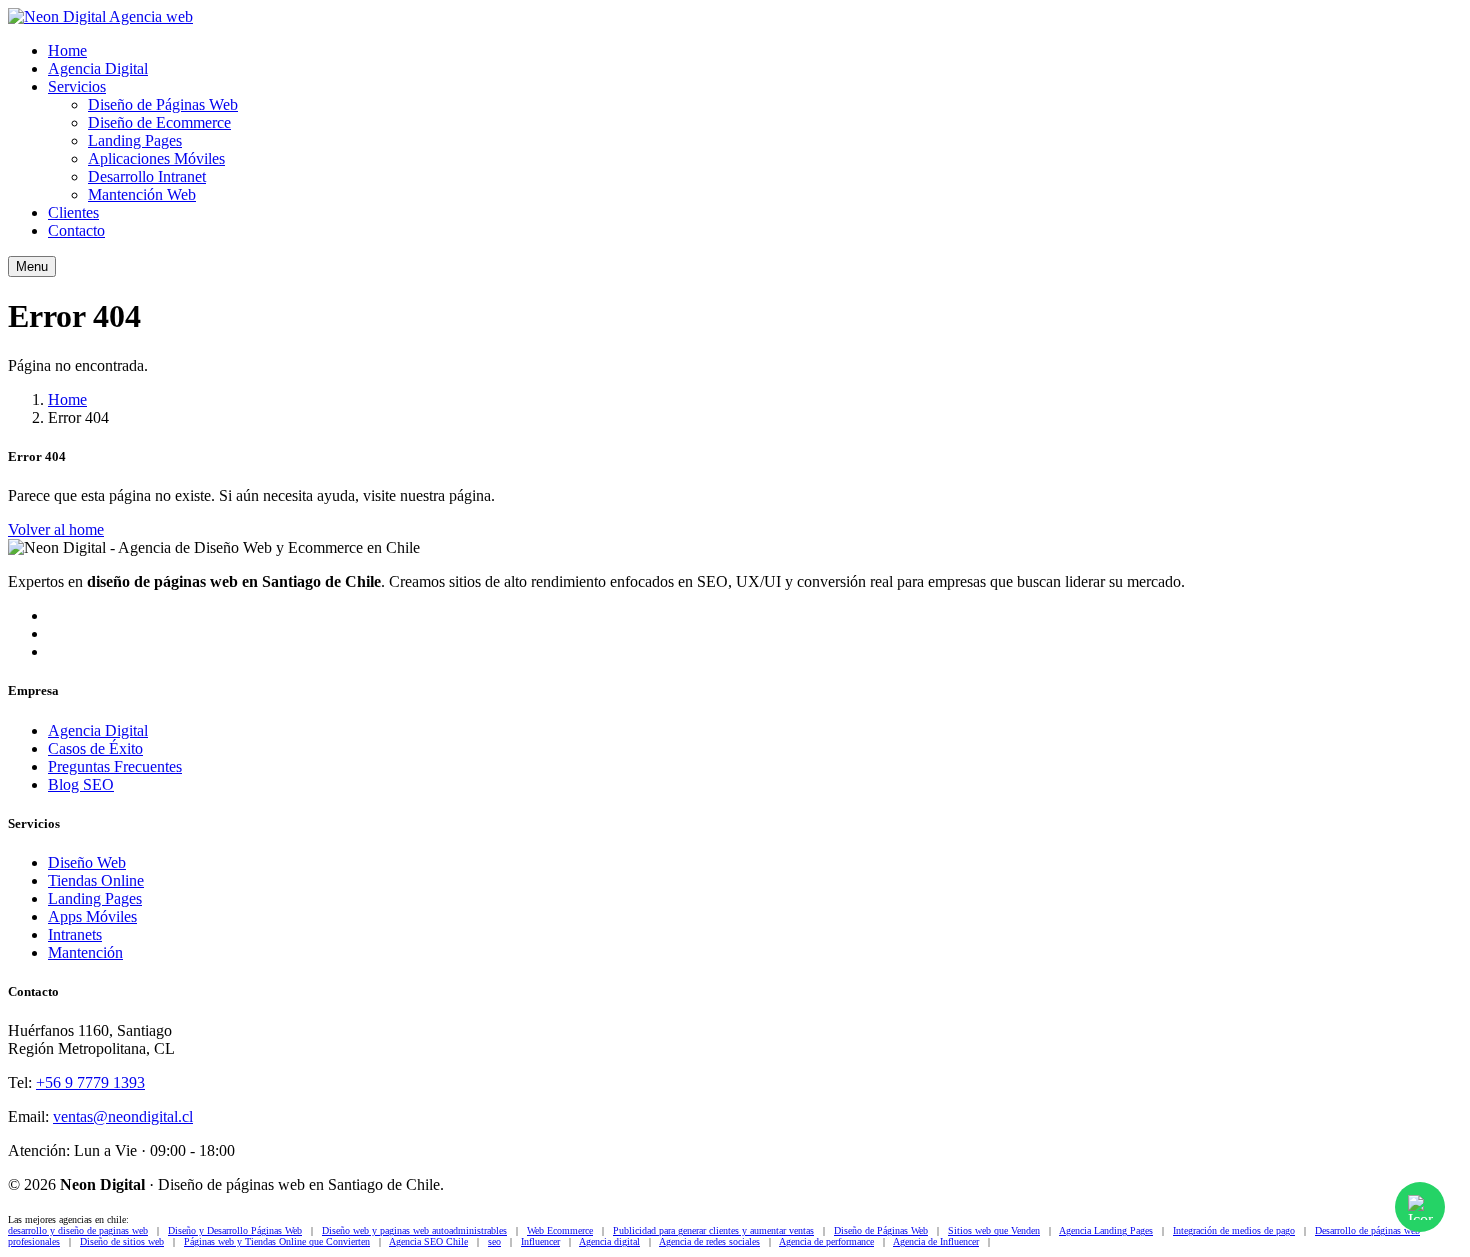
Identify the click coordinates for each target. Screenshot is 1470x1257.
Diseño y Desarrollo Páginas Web (235, 1230)
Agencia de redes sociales (709, 1241)
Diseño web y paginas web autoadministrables (414, 1230)
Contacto (76, 230)
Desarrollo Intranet (147, 176)
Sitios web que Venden (994, 1230)
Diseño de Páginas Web (163, 104)
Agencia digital (609, 1241)
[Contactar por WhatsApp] (1420, 1207)
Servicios (77, 86)
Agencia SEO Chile (428, 1241)
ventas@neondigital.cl (123, 1116)
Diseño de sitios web (122, 1241)
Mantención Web (142, 194)
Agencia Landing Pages (1106, 1230)
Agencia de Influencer (936, 1241)
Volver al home (56, 529)
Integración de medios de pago (1234, 1230)
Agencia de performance (826, 1241)
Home (67, 50)
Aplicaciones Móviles (156, 158)
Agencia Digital (98, 68)
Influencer (540, 1241)
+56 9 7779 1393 (90, 1082)
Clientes (73, 212)
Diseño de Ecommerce (159, 122)
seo (494, 1241)
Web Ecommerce (560, 1230)
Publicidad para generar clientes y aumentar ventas (713, 1230)
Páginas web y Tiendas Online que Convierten (277, 1241)
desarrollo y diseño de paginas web (78, 1230)
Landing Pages (135, 140)
